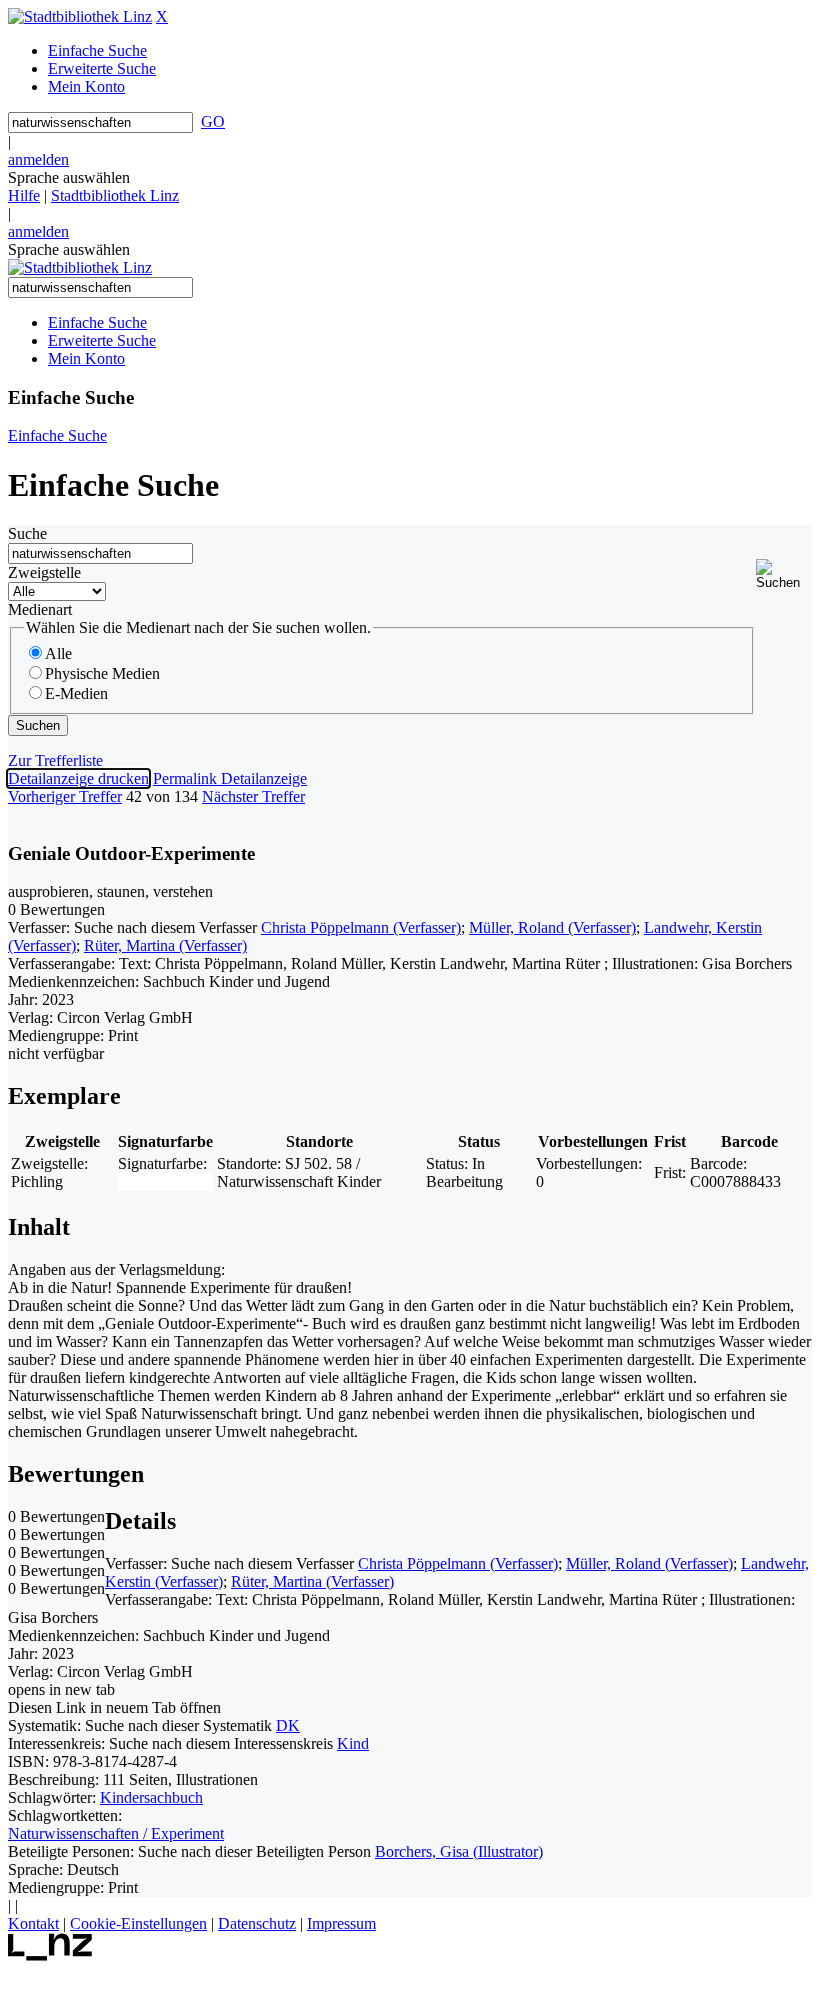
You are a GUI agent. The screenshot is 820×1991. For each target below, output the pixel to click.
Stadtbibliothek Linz (115, 195)
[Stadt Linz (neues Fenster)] (50, 1955)
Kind (353, 1743)
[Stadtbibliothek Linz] (80, 16)
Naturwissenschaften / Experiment (116, 1833)
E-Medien (76, 693)
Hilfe (24, 195)
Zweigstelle (44, 572)
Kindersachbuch (151, 1797)
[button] (784, 574)
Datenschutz (257, 1923)
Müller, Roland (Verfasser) (552, 927)
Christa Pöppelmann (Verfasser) (361, 927)
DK (288, 1725)
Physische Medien (102, 673)
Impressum (341, 1923)
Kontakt (33, 1923)
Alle (58, 653)
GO (213, 121)
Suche (27, 533)
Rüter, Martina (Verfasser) (165, 945)
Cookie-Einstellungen (138, 1923)
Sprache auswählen (69, 177)
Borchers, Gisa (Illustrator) (459, 1851)
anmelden (38, 159)
